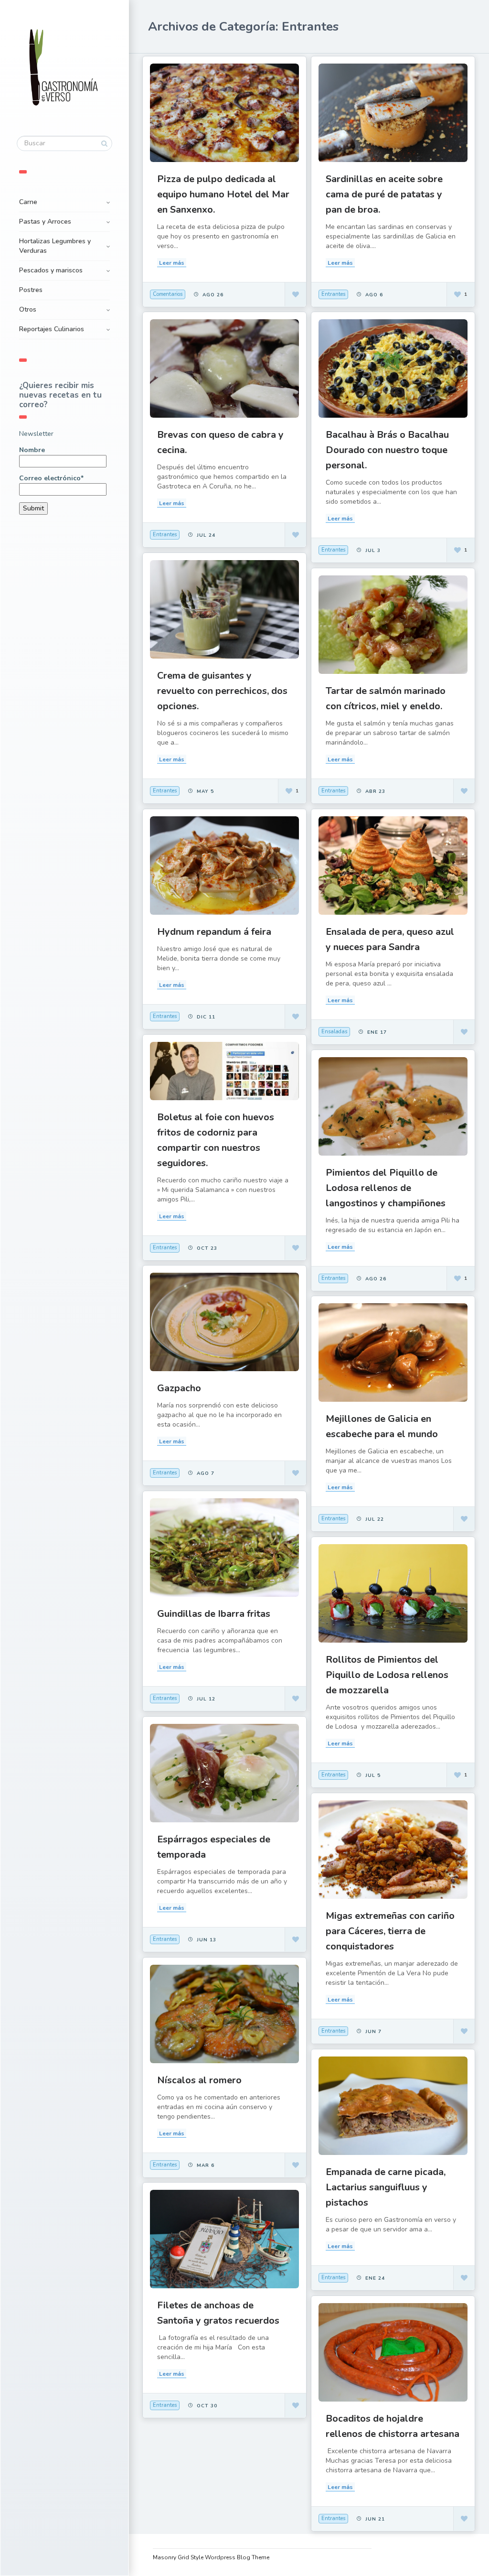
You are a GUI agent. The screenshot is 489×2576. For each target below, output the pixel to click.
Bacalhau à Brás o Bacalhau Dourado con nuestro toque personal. (387, 450)
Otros (28, 309)
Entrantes (333, 294)
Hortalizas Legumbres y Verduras (55, 246)
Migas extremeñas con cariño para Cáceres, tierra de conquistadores (390, 1931)
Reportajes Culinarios (52, 329)
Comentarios (168, 294)
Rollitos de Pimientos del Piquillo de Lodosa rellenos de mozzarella (387, 1675)
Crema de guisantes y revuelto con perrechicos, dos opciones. (222, 691)
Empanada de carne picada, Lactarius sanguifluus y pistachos (386, 2187)
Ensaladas (334, 1032)
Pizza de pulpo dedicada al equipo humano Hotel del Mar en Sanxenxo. (223, 194)
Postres (31, 290)
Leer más (172, 263)
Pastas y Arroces (45, 222)
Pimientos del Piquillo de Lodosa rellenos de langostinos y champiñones (386, 1188)
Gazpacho (179, 1388)
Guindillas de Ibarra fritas (214, 1614)
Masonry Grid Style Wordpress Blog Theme (211, 2557)
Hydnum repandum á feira (214, 932)
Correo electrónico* (51, 478)
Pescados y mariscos (51, 270)
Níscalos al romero (199, 2080)
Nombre (32, 450)
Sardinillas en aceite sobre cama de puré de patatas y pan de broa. (384, 194)
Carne (28, 202)
